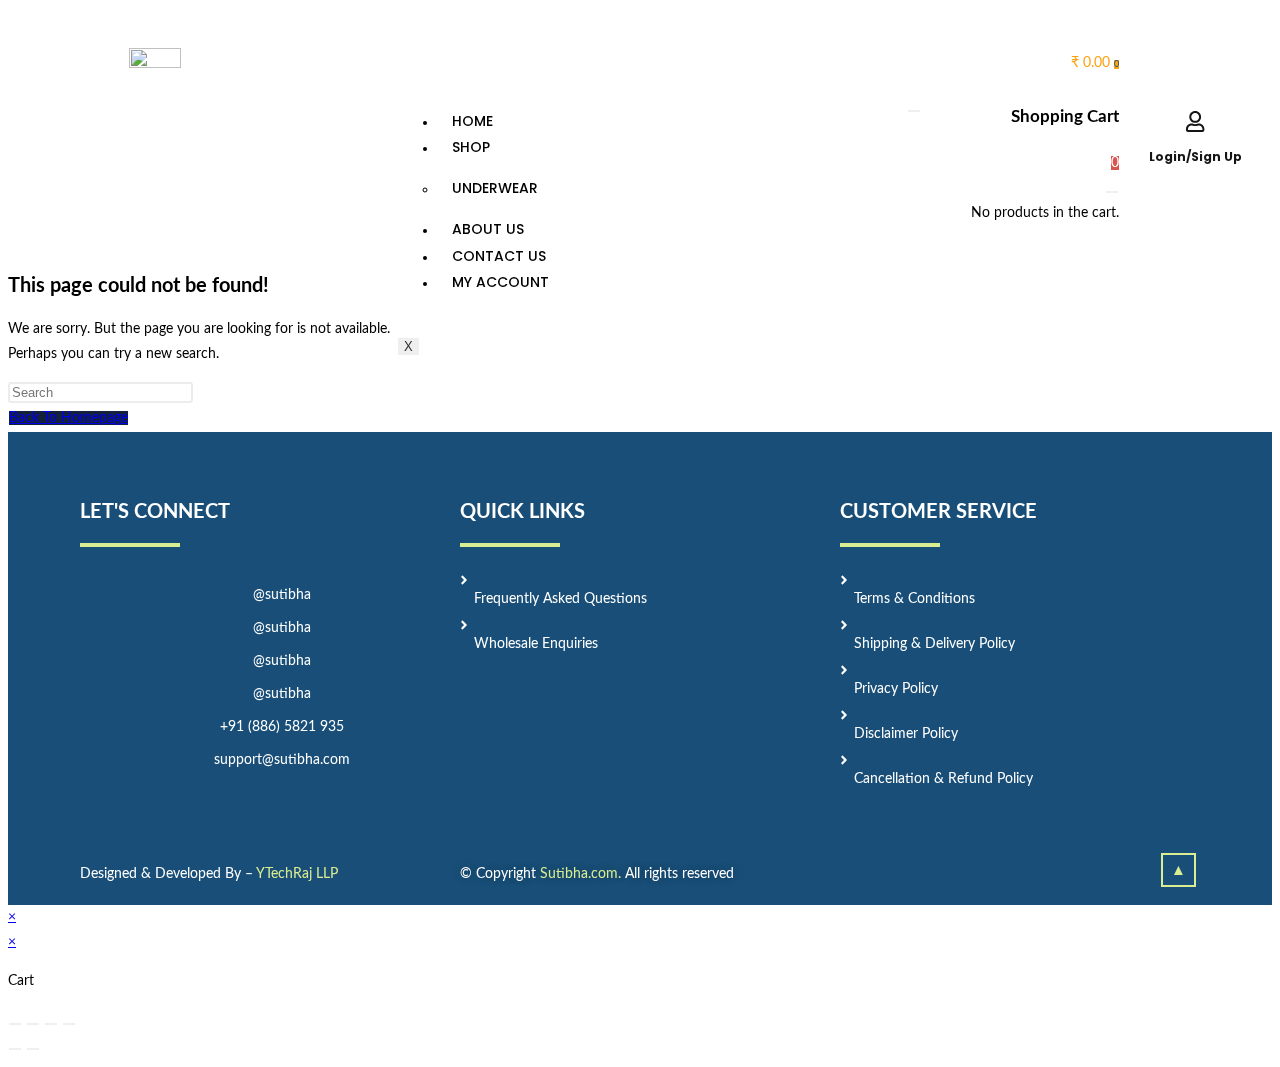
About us (488, 229)
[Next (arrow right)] (33, 1049)
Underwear (495, 188)
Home (472, 121)
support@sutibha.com (282, 760)
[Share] (33, 1024)
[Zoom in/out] (69, 1024)
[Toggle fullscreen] (51, 1024)
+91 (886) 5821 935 (282, 727)
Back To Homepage (68, 418)
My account (500, 282)
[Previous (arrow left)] (15, 1049)
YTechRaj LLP (297, 874)
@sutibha (282, 595)
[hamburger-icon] (914, 111)
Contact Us (499, 256)
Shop (471, 147)
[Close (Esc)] (15, 1024)
